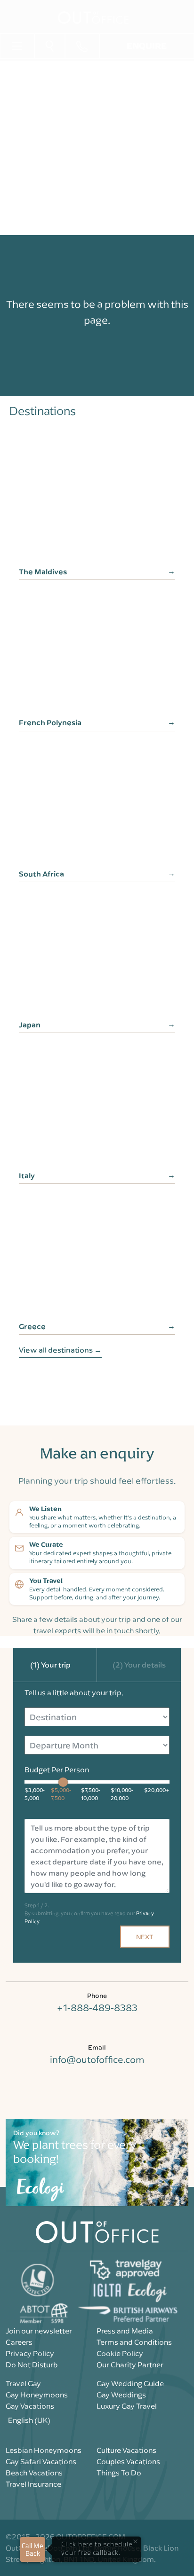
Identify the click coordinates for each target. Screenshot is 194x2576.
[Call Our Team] (82, 46)
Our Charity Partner (130, 2365)
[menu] (17, 45)
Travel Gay (23, 2383)
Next (145, 1937)
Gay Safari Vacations (41, 2461)
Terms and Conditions (134, 2342)
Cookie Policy (120, 2353)
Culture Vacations (126, 2450)
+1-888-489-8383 (97, 2008)
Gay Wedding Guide (130, 2383)
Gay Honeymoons (37, 2395)
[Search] (50, 46)
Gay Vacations (30, 2406)
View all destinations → (60, 1350)
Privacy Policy (30, 2353)
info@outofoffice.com (97, 2059)
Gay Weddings (121, 2395)
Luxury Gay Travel (127, 2406)
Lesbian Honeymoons (44, 2450)
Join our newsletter (39, 2331)
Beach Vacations (34, 2473)
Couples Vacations (128, 2461)
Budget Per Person (57, 1770)
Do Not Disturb (32, 2365)
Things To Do (119, 2473)
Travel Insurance (33, 2484)
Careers (19, 2342)
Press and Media (125, 2331)
